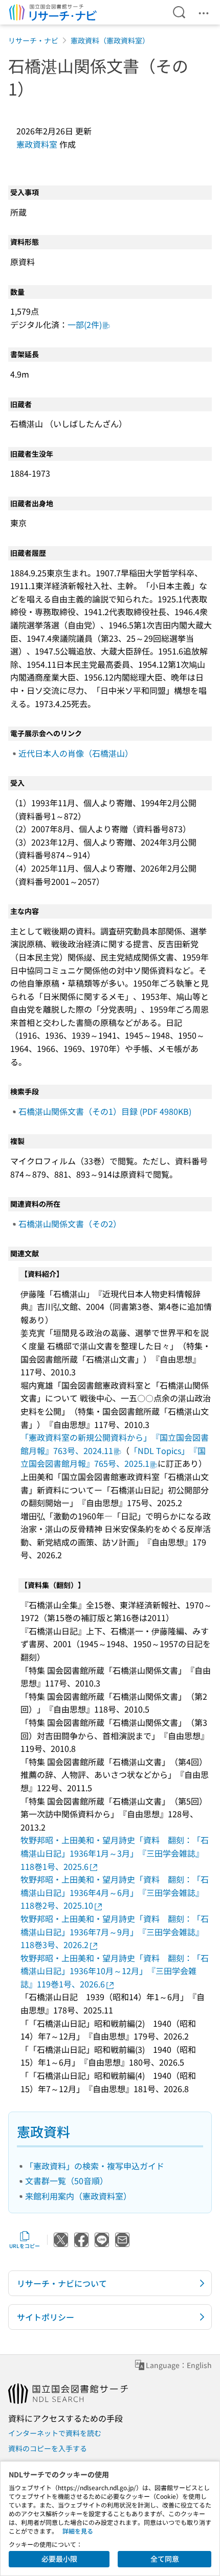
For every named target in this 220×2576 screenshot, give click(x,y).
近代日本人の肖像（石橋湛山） (76, 753)
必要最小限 (59, 2559)
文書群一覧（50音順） (67, 2181)
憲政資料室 (37, 144)
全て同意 (165, 2559)
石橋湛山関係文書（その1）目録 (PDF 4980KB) (105, 1111)
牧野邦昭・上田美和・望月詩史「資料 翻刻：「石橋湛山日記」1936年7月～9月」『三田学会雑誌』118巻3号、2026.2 (115, 1931)
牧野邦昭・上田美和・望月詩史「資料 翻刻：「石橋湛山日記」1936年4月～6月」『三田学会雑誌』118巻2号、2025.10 (115, 1892)
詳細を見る (78, 2531)
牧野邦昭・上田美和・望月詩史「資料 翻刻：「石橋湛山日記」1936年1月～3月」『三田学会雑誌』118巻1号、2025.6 (115, 1853)
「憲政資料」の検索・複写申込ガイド (95, 2166)
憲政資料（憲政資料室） (110, 40)
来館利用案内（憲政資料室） (78, 2196)
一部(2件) (85, 324)
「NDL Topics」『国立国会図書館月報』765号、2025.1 (113, 1457)
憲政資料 (43, 2131)
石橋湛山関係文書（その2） (70, 1224)
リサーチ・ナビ (33, 40)
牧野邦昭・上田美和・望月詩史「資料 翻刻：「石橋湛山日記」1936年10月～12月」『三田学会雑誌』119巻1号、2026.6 (115, 1971)
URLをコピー (25, 2246)
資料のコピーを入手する (48, 2448)
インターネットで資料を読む (55, 2433)
